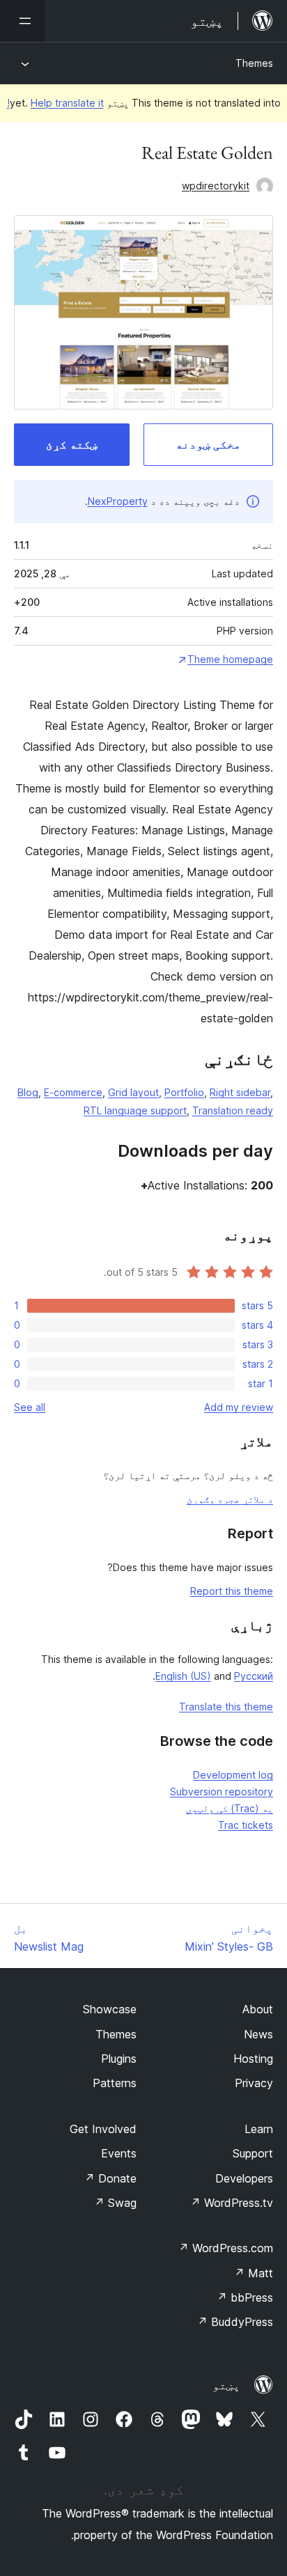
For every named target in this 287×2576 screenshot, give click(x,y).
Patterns (115, 2083)
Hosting (253, 2059)
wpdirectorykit (216, 186)
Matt (254, 2273)
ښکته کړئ (72, 444)
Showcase (110, 2009)
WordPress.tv (232, 2203)
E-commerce (73, 1092)
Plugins (119, 2059)
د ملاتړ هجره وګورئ (230, 1499)
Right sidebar (240, 1092)
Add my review (239, 1407)
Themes (254, 63)
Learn (259, 2129)
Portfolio (184, 1092)
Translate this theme (226, 1707)
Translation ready (233, 1110)
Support (253, 2153)
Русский (254, 1676)
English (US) (183, 1676)
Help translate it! (55, 103)
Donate (110, 2178)
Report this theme (232, 1591)
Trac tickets (246, 1825)
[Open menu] (22, 21)
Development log (233, 1775)
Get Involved (103, 2129)
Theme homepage (230, 659)
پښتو (226, 2385)
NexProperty (118, 501)
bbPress (245, 2297)
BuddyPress (235, 2322)
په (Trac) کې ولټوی (230, 1808)
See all (30, 1407)
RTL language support (135, 1110)
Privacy (254, 2083)
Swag (115, 2203)
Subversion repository (222, 1792)
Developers (244, 2178)
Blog (28, 1092)
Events (119, 2153)
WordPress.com (226, 2248)
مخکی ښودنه (208, 444)
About (258, 2009)
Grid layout (133, 1092)
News (258, 2034)
